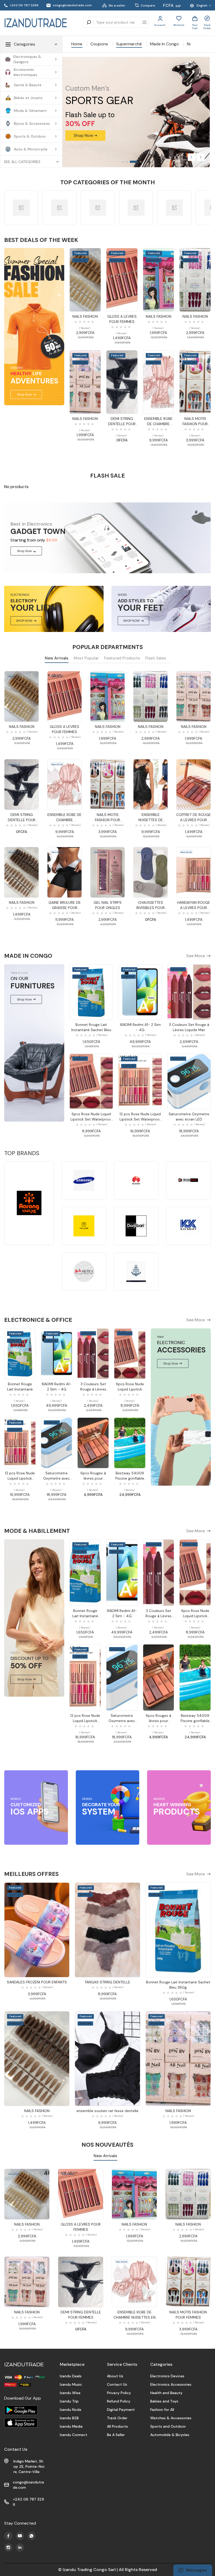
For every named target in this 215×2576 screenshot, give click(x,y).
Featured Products (122, 658)
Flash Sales (156, 658)
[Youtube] (8, 2536)
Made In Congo (164, 44)
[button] (191, 157)
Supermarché (129, 44)
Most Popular (86, 658)
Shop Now (24, 551)
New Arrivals (57, 658)
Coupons (99, 44)
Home (77, 44)
